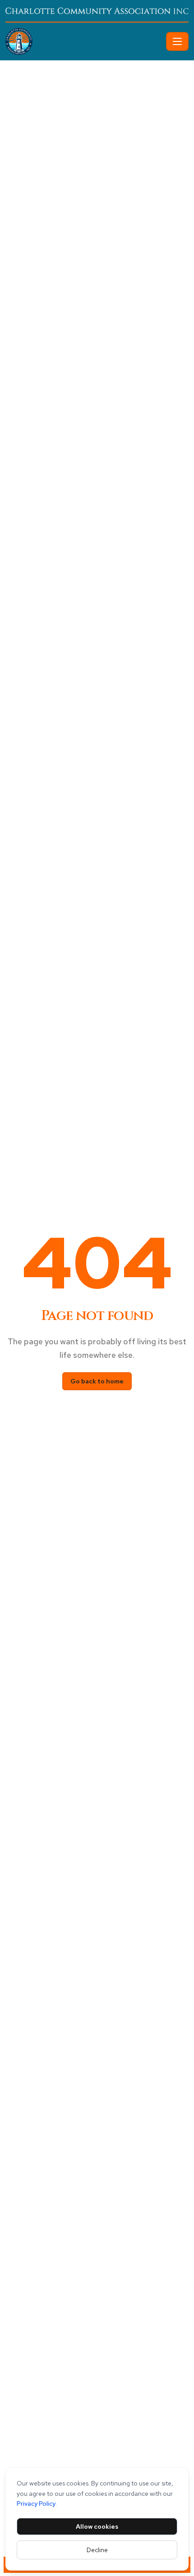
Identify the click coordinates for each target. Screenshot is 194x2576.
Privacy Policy (36, 2503)
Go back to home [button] (97, 1381)
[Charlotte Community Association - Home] (84, 41)
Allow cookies (97, 2526)
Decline (97, 2550)
